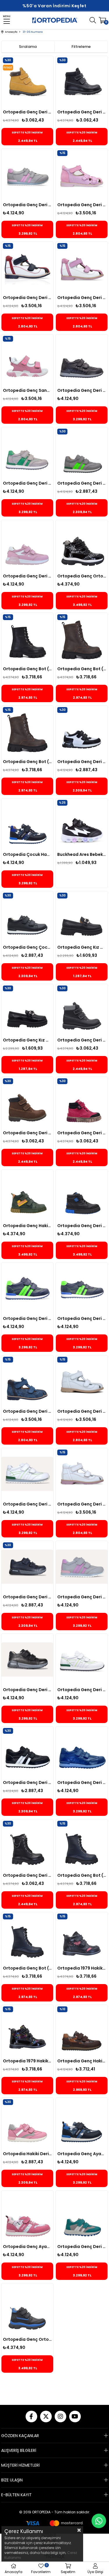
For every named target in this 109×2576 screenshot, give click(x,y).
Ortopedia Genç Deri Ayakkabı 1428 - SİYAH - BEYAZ (82, 762)
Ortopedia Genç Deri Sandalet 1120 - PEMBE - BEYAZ (82, 298)
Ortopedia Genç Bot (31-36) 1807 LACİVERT (27, 1968)
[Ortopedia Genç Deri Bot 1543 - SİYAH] (82, 1195)
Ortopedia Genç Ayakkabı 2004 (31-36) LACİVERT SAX (82, 2154)
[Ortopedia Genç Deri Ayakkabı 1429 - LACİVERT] (27, 1567)
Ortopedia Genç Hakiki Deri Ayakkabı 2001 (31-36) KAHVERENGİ (82, 2061)
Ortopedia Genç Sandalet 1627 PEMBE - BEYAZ (27, 390)
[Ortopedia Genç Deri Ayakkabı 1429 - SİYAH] (27, 1660)
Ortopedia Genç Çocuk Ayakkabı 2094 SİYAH (27, 947)
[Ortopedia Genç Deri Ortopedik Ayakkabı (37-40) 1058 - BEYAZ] (82, 1660)
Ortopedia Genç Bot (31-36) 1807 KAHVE (82, 669)
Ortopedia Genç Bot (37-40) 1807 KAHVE (27, 762)
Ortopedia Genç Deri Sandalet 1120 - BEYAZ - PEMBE (82, 1504)
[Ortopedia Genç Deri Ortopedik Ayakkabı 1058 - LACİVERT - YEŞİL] (27, 1288)
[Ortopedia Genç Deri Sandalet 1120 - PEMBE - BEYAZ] (82, 267)
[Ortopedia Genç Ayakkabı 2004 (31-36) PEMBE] (27, 2216)
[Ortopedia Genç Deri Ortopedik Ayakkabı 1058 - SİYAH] (82, 360)
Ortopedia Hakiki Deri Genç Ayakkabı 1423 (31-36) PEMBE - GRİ (27, 2154)
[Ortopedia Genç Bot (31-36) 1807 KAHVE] (82, 639)
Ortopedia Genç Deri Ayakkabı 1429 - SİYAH (27, 1690)
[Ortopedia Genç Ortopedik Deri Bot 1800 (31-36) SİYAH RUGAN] (82, 546)
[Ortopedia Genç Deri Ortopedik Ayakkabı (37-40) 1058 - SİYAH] (82, 1752)
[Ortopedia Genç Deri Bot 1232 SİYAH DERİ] (82, 1010)
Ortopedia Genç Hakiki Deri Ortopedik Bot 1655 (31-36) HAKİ (27, 1226)
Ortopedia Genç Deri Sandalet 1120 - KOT (27, 1411)
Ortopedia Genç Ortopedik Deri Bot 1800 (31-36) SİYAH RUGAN (82, 576)
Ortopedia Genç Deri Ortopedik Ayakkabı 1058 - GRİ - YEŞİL (82, 483)
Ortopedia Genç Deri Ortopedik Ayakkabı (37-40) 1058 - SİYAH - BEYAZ (27, 1782)
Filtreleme (81, 47)
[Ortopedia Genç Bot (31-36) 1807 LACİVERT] (27, 1938)
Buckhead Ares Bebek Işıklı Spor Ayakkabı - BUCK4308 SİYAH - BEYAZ (82, 854)
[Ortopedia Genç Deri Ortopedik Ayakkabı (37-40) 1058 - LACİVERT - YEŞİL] (82, 1288)
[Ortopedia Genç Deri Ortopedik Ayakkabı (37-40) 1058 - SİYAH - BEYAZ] (27, 1752)
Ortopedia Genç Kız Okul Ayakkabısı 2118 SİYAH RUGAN (27, 1040)
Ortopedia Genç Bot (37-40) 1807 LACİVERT (82, 1875)
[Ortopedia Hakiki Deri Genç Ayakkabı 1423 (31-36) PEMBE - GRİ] (27, 2124)
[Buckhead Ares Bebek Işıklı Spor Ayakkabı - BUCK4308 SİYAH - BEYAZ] (82, 824)
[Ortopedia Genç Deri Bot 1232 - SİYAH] (82, 82)
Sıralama (28, 47)
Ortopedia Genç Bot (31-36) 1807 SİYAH (27, 669)
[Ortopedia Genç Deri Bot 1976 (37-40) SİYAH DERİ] (27, 1845)
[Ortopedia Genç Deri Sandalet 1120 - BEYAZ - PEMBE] (82, 1474)
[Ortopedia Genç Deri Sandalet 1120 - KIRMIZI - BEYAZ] (27, 267)
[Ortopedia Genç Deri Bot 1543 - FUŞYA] (82, 1103)
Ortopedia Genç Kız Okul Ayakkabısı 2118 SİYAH (82, 947)
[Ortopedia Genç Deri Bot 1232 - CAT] (27, 82)
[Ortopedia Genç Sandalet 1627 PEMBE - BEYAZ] (27, 360)
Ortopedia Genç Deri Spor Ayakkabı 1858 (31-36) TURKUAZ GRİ (82, 2247)
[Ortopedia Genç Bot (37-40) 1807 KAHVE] (27, 731)
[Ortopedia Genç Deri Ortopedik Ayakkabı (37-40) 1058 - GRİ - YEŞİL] (27, 453)
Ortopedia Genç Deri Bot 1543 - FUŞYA (82, 1133)
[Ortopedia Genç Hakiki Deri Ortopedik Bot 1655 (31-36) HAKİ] (27, 1195)
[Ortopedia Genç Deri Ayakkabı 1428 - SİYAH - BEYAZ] (82, 731)
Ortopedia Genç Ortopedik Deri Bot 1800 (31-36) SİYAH (27, 2339)
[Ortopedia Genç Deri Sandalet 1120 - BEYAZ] (82, 1381)
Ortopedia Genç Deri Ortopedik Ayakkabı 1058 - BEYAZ (27, 1504)
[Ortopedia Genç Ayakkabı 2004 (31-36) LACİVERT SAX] (82, 2124)
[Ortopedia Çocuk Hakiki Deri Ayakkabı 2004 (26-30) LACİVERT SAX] (27, 824)
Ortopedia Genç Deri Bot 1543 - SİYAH (82, 1226)
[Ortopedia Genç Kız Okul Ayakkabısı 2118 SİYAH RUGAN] (27, 1010)
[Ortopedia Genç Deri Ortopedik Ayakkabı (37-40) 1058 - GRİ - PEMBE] (27, 175)
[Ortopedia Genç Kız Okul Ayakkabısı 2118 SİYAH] (82, 917)
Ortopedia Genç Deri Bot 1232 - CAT (27, 112)
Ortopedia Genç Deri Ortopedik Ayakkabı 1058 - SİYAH (82, 390)
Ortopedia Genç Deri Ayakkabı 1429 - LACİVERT (27, 1597)
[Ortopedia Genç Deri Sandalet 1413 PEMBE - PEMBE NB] (82, 175)
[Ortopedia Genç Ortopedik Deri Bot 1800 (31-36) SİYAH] (27, 2309)
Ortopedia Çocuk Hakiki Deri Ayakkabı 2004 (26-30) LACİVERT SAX (27, 854)
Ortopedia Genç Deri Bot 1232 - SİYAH (82, 112)
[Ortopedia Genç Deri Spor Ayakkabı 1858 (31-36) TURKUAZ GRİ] (82, 2216)
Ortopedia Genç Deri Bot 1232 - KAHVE (27, 1133)
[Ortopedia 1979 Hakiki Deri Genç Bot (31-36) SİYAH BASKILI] (82, 1938)
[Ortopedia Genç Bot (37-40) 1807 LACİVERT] (82, 1845)
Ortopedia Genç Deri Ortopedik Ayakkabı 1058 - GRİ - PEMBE (82, 1597)
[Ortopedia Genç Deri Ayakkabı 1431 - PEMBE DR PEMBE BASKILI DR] (27, 546)
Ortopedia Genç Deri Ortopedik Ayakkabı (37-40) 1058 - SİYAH (82, 1782)
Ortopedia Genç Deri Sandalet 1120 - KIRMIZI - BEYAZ (27, 298)
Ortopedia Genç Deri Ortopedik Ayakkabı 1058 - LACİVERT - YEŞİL (27, 1318)
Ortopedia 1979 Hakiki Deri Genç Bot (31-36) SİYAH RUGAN (27, 2061)
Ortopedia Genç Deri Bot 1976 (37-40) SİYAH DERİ (27, 1875)
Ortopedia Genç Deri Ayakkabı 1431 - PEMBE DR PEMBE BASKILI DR (27, 576)
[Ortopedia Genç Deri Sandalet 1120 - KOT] (27, 1381)
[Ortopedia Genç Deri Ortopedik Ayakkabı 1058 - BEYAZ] (27, 1474)
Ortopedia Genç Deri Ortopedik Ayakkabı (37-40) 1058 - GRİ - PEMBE (27, 205)
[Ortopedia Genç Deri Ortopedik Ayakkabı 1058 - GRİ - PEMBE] (82, 1567)
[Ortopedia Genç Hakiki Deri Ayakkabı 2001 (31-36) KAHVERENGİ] (82, 2031)
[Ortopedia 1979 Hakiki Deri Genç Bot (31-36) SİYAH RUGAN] (27, 2031)
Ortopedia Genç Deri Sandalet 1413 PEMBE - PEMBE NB (82, 205)
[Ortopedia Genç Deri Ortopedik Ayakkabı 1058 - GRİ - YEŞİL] (82, 453)
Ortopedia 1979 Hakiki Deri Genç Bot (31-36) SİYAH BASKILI (82, 1968)
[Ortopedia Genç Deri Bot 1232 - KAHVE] (27, 1103)
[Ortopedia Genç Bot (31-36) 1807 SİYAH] (27, 639)
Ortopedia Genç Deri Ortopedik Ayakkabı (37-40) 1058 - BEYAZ (82, 1690)
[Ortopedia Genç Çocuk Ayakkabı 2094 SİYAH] (27, 917)
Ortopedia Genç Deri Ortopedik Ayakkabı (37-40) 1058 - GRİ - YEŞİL (27, 483)
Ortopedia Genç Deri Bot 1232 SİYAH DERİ (82, 1040)
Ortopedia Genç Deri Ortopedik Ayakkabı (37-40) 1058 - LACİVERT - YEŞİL (82, 1318)
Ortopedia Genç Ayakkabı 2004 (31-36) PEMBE (27, 2247)
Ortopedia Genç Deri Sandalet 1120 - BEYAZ (82, 1411)
